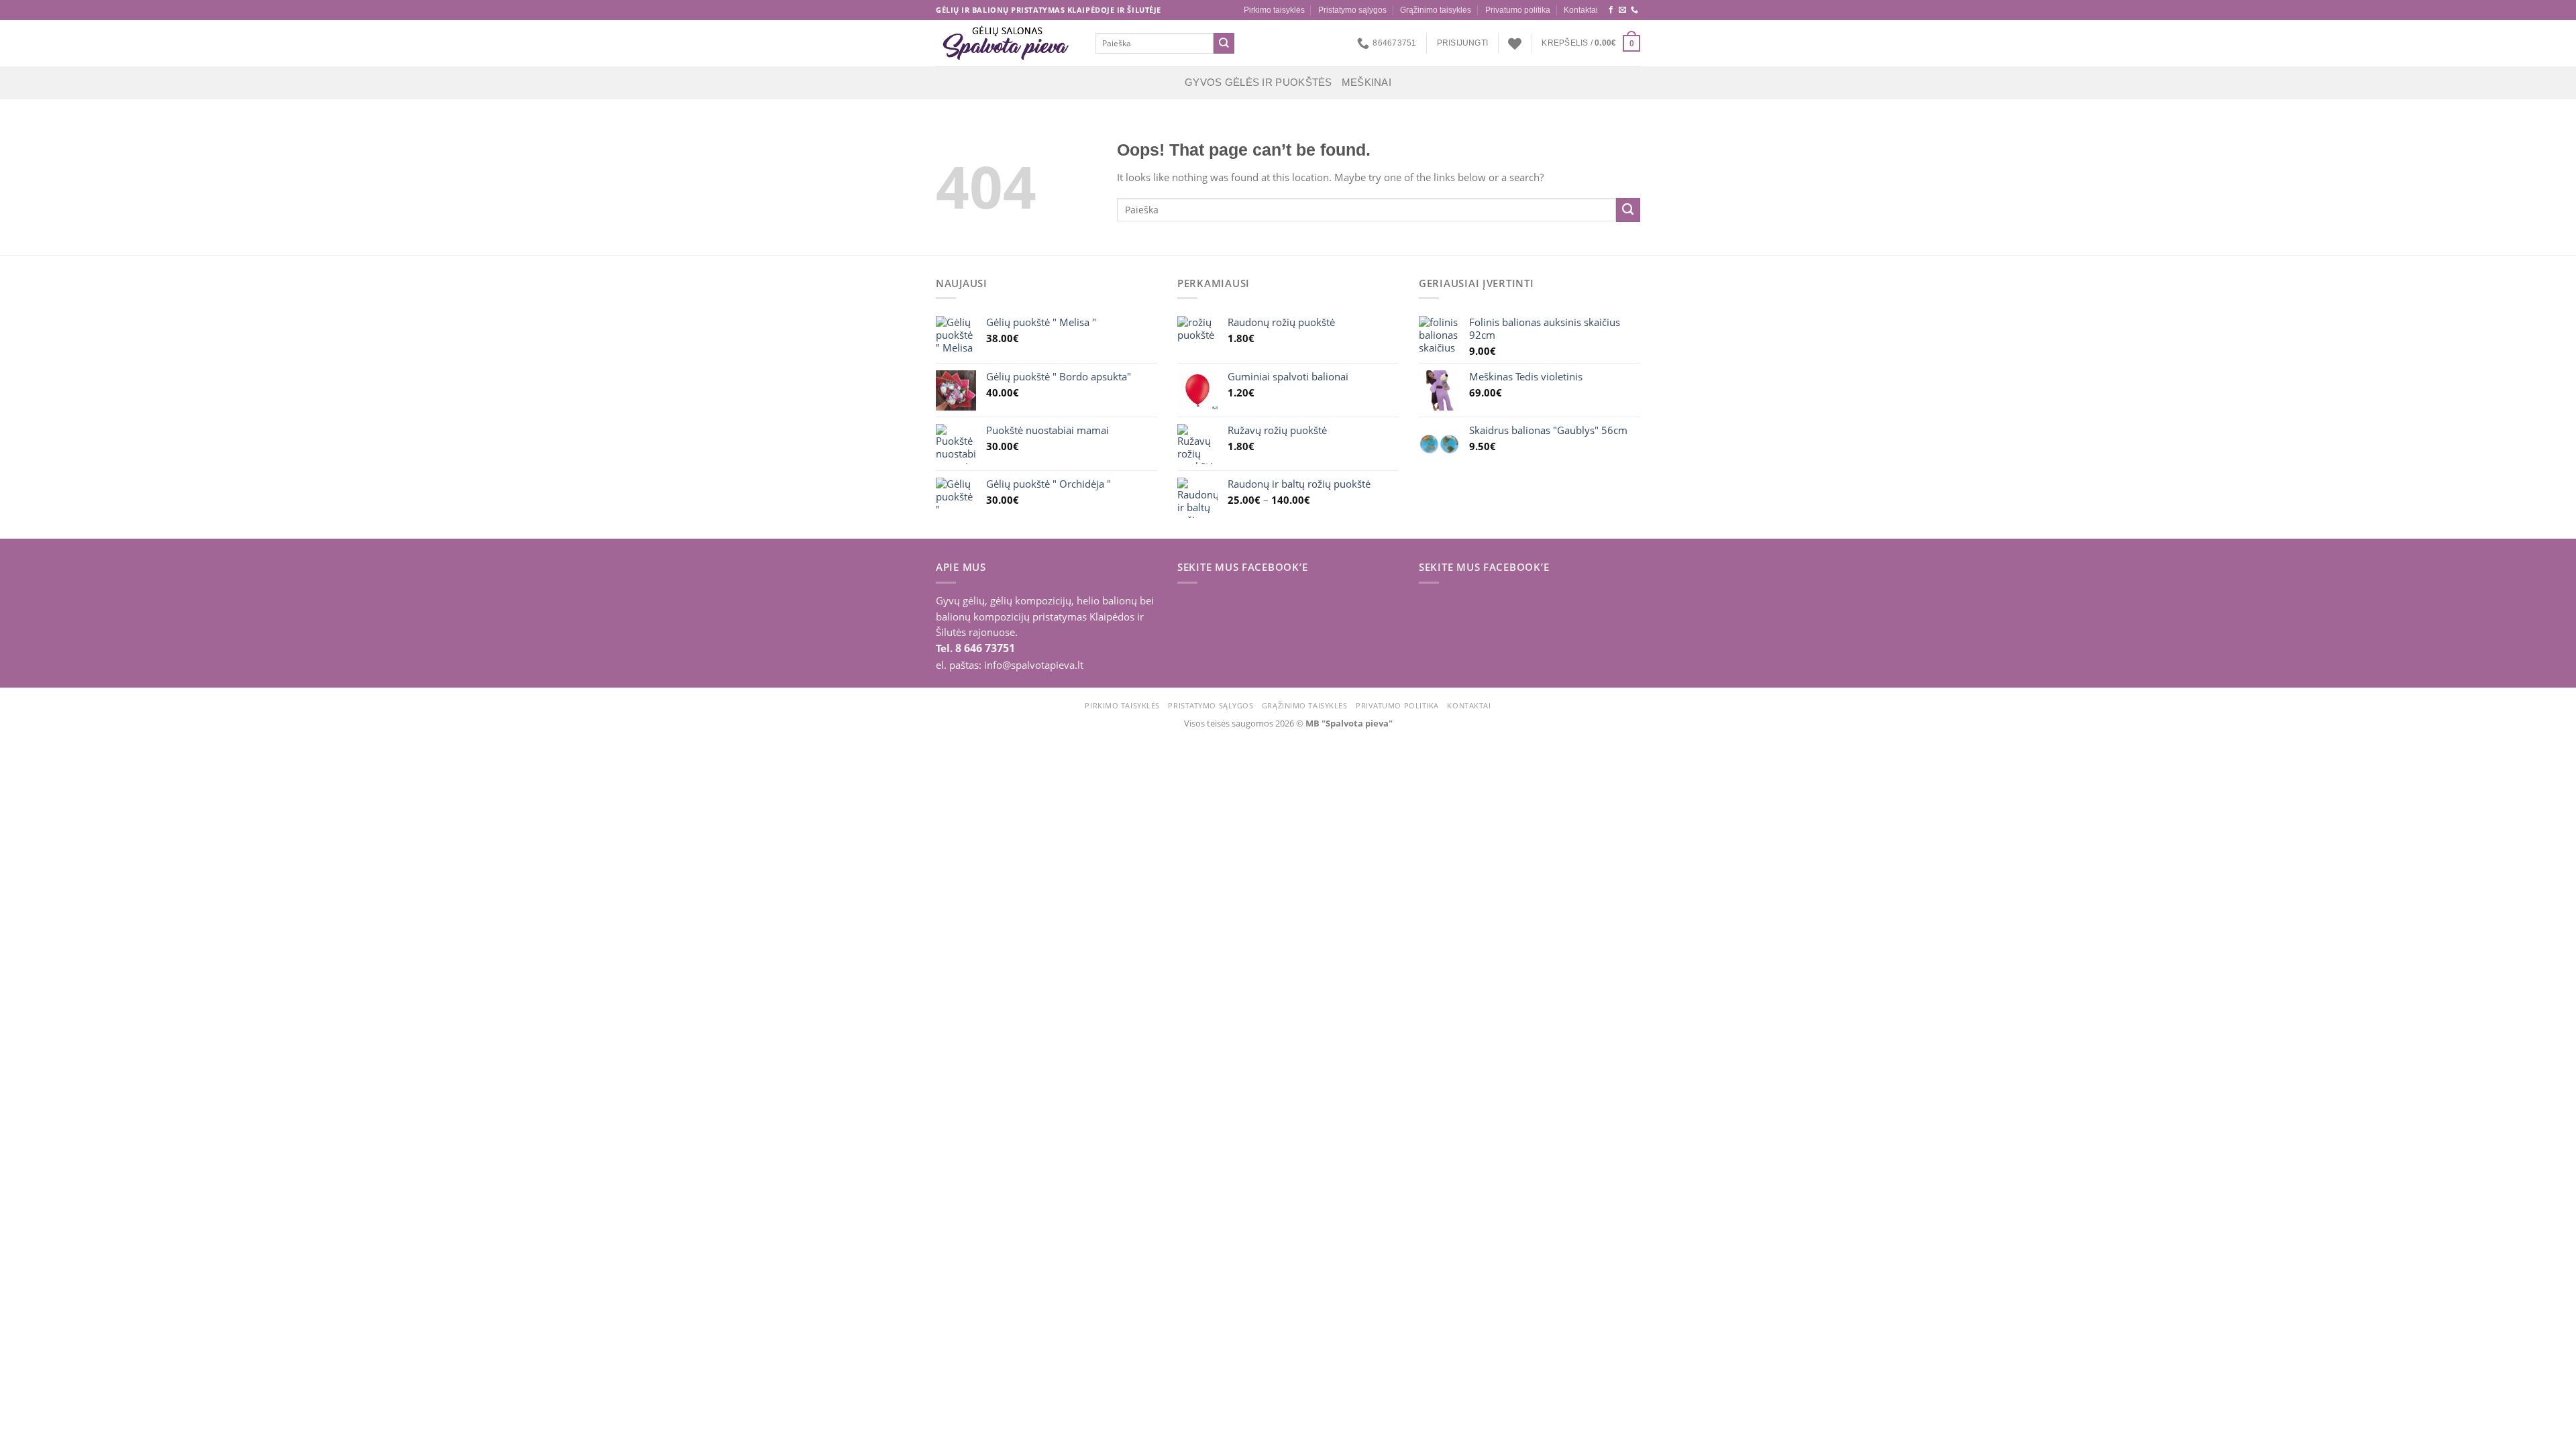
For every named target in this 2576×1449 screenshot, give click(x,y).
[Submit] (1224, 43)
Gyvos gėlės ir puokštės (1258, 83)
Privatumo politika (1518, 10)
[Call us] (1634, 10)
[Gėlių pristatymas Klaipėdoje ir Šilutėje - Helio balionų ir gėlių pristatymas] (1006, 43)
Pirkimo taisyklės (1274, 10)
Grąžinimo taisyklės (1436, 10)
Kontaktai (1581, 10)
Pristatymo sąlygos (1352, 10)
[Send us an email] (1622, 10)
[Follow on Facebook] (1611, 10)
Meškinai (1366, 83)
